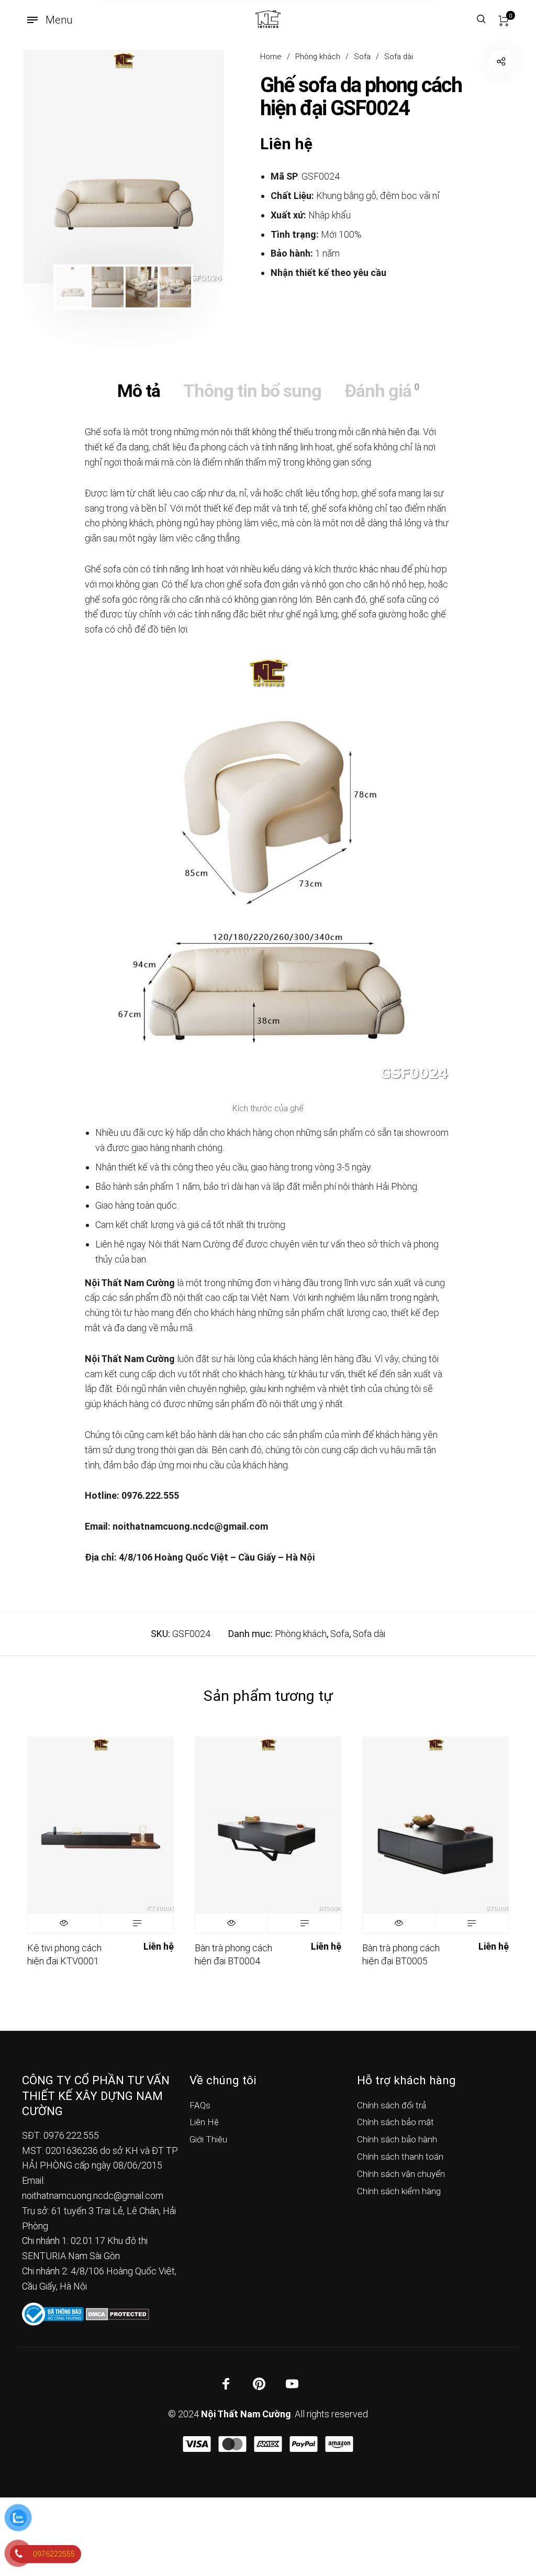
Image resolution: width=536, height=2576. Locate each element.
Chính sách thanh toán (400, 2157)
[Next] (197, 167)
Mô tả (139, 391)
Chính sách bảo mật (395, 2122)
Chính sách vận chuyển (401, 2174)
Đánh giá (382, 391)
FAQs (200, 2105)
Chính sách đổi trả (392, 2105)
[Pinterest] (259, 2384)
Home (271, 57)
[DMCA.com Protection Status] (118, 2313)
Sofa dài (399, 57)
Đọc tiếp (137, 1923)
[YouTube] (292, 2384)
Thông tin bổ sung (252, 391)
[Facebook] (226, 2384)
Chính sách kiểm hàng (399, 2191)
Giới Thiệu (208, 2139)
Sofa (362, 57)
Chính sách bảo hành (397, 2139)
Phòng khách (318, 57)
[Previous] (50, 167)
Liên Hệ (204, 2122)
